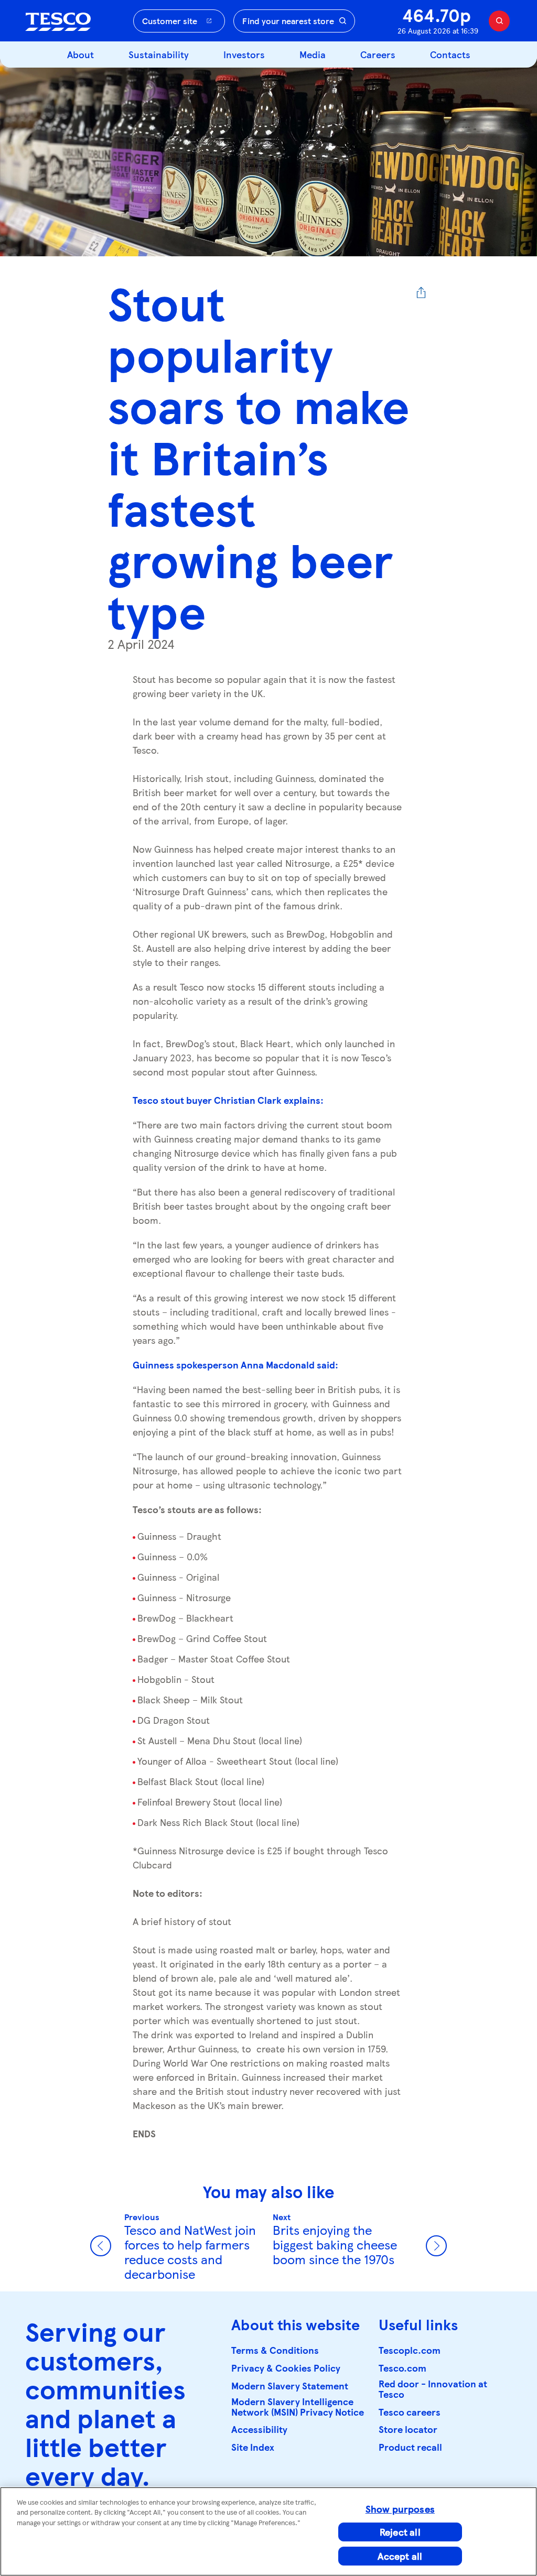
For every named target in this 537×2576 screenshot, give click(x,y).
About (80, 54)
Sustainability (159, 54)
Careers (378, 54)
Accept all (400, 2556)
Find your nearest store (288, 21)
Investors (244, 54)
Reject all (400, 2532)
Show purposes (400, 2509)
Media (313, 54)
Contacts (450, 54)
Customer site (170, 21)
